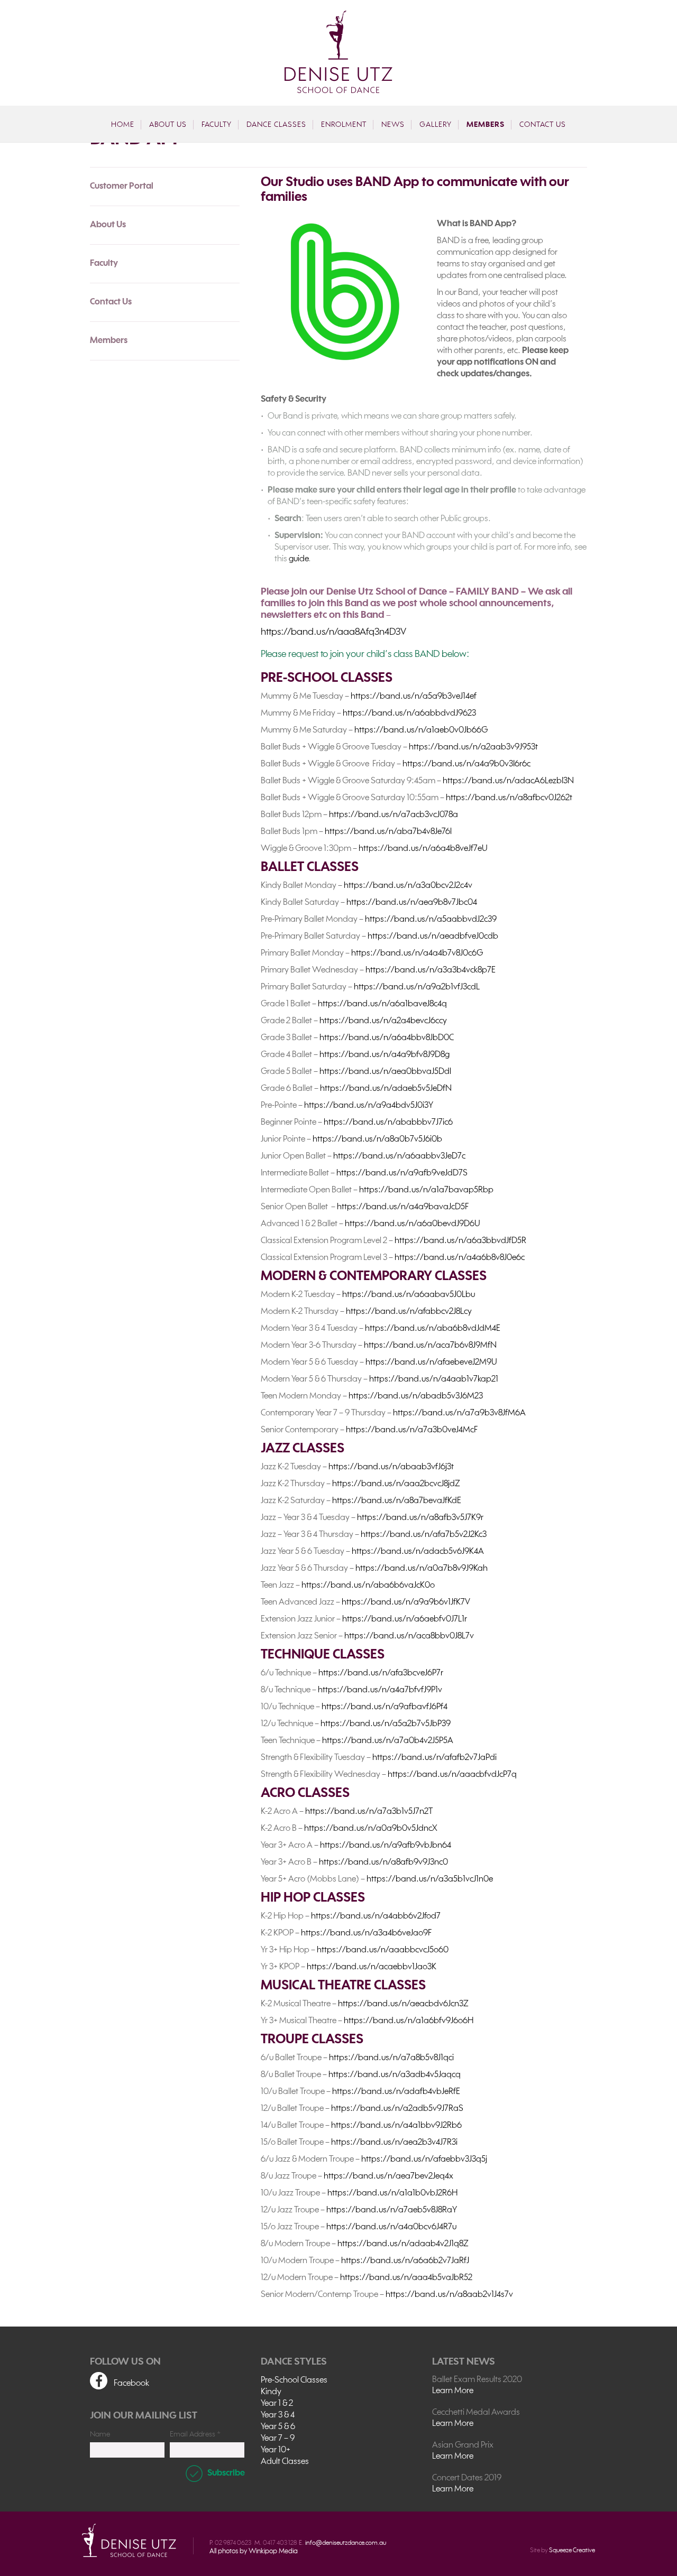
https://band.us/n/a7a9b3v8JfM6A (459, 1413)
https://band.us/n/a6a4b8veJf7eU (423, 849)
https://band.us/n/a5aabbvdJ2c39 (431, 920)
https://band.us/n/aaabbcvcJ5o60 (383, 1950)
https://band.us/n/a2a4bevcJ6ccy (383, 1021)
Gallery (436, 125)
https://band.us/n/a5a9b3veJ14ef (414, 697)
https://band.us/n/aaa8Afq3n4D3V (333, 632)
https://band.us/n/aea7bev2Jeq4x (388, 2176)
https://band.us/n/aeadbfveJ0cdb (433, 937)
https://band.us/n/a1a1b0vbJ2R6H (392, 2193)
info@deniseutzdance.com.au (346, 2543)
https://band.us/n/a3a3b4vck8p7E (431, 970)
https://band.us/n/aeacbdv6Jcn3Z (403, 2004)
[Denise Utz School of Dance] (338, 52)
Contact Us (543, 125)
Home (123, 125)
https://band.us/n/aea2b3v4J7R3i (394, 2143)
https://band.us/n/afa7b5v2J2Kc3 (424, 1535)
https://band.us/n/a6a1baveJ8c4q (382, 1004)
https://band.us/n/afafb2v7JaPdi (434, 1758)
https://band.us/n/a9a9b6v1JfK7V (406, 1602)
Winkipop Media (273, 2551)
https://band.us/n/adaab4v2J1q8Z (403, 2244)
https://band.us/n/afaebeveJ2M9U (431, 1363)
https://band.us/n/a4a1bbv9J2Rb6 (396, 2126)
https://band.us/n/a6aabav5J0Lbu (409, 1295)
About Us (168, 125)
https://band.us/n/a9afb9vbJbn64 (386, 1846)
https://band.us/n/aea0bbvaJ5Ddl (385, 1072)
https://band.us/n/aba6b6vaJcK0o (368, 1586)
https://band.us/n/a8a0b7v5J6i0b (377, 1139)
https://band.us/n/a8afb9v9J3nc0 (383, 1862)
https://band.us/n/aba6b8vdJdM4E (433, 1329)
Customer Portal (122, 187)
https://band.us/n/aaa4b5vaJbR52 (406, 2278)
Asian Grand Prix (463, 2445)
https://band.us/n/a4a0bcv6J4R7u (391, 2227)
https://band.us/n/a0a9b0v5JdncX (371, 1829)
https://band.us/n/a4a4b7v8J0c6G (417, 953)
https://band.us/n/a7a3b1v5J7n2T (369, 1812)
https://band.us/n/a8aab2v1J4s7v (449, 2295)
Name (100, 2434)
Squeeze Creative (572, 2551)
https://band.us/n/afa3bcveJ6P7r (381, 1673)
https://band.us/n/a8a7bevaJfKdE (397, 1501)
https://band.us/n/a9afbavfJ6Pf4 (385, 1707)
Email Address (195, 2434)
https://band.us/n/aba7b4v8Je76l (388, 832)
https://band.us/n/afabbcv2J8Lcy (409, 1312)
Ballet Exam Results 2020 (477, 2380)
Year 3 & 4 (278, 2415)
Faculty (217, 125)
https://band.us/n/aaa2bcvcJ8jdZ (396, 1484)
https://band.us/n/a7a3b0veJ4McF (412, 1430)
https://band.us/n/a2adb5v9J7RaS (397, 2109)
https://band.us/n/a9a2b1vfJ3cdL (417, 987)
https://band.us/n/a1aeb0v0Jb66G (421, 730)
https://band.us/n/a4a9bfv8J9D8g (385, 1055)
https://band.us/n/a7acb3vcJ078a (394, 815)
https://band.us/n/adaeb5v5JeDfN (386, 1089)
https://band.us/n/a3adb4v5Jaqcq (395, 2075)
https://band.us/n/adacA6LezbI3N (508, 781)
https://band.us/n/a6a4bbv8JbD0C (387, 1038)
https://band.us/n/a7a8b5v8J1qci (391, 2058)
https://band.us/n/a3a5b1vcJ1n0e (430, 1879)
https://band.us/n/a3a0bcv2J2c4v (408, 886)
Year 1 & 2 (277, 2404)
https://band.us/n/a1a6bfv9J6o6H (409, 2021)
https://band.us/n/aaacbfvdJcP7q (452, 1775)
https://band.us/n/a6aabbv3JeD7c (399, 1156)
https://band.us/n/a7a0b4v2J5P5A (388, 1741)
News (393, 125)
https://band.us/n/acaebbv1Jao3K (372, 1967)
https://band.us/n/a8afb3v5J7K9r (420, 1518)
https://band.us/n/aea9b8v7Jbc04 (412, 903)
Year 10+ (276, 2450)
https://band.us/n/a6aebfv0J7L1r (405, 1619)
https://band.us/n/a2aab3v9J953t (473, 747)
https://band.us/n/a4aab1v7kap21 (434, 1379)
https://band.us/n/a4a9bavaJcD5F (403, 1207)
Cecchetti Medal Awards (476, 2413)
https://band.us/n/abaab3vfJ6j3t (391, 1467)
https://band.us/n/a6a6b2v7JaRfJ (405, 2261)
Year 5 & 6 (278, 2427)
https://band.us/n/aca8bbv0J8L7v (409, 1636)
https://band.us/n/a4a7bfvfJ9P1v (380, 1690)
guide (299, 559)
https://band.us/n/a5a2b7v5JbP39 (386, 1724)
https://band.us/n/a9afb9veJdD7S (402, 1173)
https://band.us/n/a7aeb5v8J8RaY (392, 2210)
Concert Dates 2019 (467, 2478)
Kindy (271, 2392)
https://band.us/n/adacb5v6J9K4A (418, 1552)
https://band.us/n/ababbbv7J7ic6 (388, 1123)
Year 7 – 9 (278, 2439)
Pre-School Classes (294, 2380)
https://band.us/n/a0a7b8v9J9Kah (422, 1569)
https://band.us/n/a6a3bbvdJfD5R (460, 1241)
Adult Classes (285, 2462)
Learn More (453, 2391)
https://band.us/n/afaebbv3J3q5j (424, 2160)
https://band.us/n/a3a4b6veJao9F (367, 1933)
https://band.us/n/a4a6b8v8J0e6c (460, 1258)
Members (486, 125)
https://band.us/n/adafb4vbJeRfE (396, 2092)
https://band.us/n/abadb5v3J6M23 (416, 1396)
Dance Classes (276, 125)
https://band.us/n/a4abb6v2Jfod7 (376, 1916)
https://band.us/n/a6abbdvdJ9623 (409, 714)
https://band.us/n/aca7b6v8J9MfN (430, 1346)
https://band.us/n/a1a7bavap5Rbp (426, 1190)
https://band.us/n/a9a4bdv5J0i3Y (369, 1106)
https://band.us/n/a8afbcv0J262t (509, 798)
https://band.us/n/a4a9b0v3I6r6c (466, 764)
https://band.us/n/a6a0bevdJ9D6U (413, 1224)
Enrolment (344, 125)
